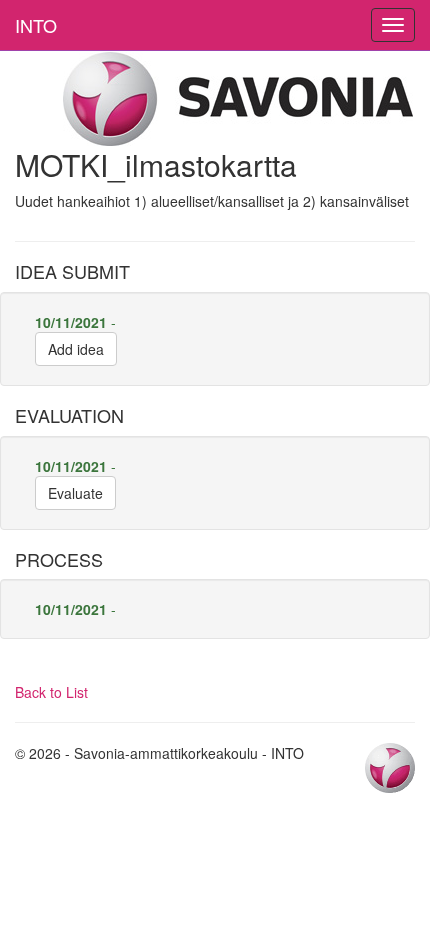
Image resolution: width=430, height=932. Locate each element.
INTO (36, 25)
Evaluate (75, 493)
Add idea (76, 349)
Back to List (51, 692)
